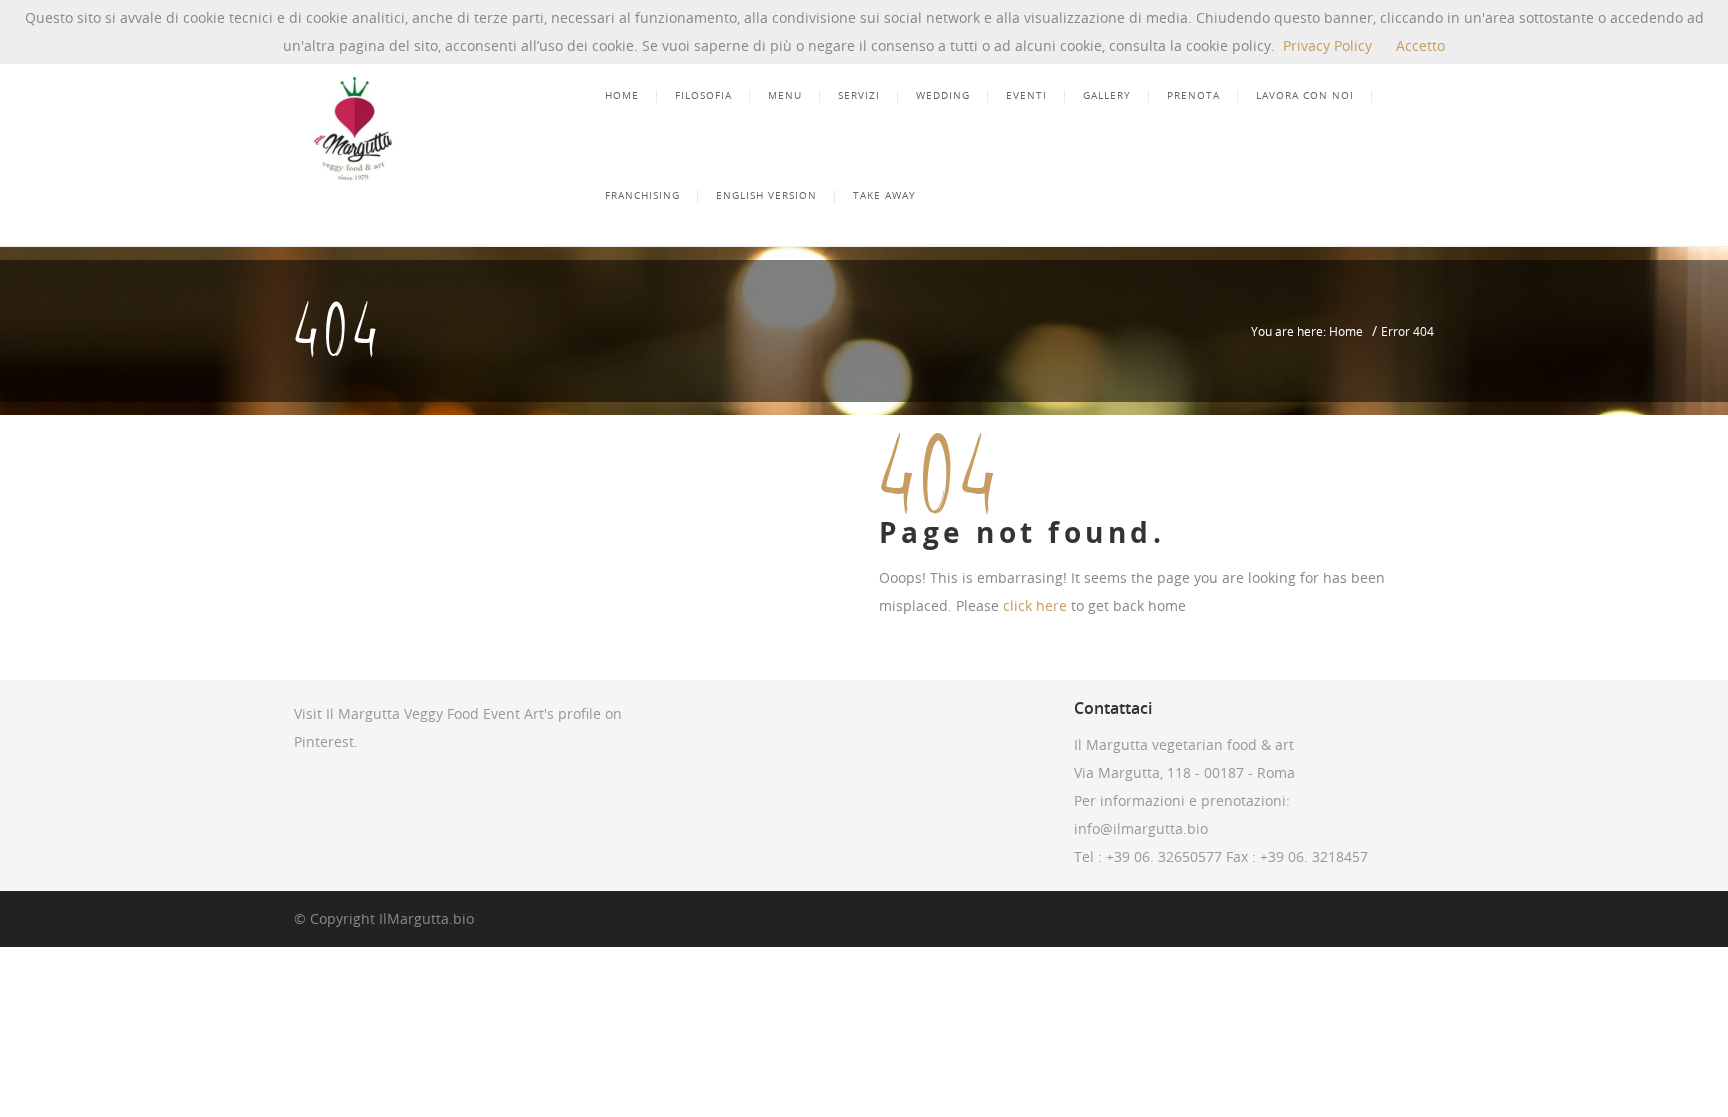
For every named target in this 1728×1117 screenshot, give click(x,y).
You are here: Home (1307, 331)
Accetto (1420, 45)
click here (1035, 605)
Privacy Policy (1327, 45)
